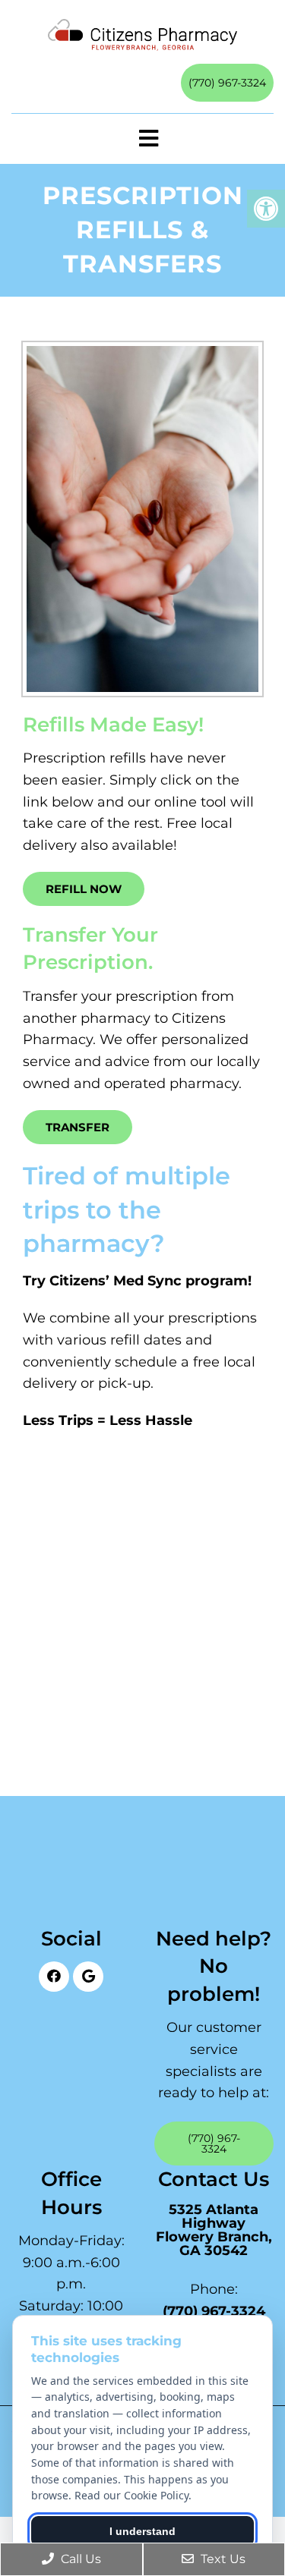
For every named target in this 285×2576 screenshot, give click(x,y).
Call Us (79, 2559)
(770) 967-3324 (227, 83)
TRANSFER (78, 1127)
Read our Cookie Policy (131, 2495)
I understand (142, 2531)
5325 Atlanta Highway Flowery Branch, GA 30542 (214, 2230)
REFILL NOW (84, 889)
